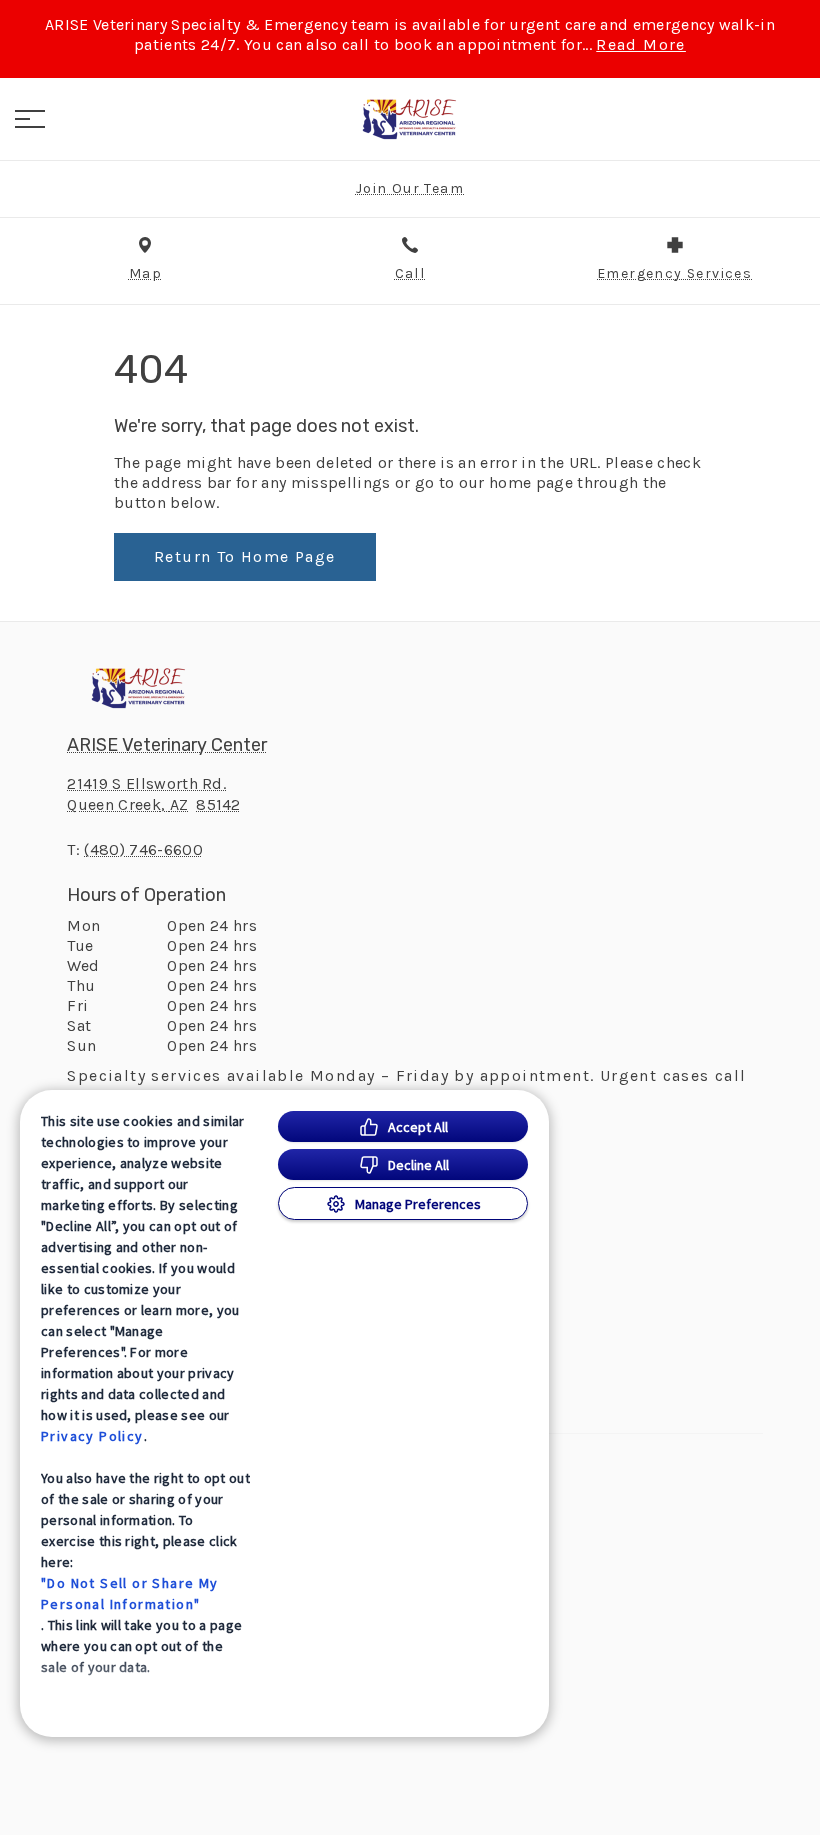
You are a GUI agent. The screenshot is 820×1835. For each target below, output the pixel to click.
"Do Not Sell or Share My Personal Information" (130, 1593)
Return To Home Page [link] (245, 556)
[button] (30, 119)
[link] (410, 119)
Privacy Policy (92, 1436)
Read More (641, 45)
